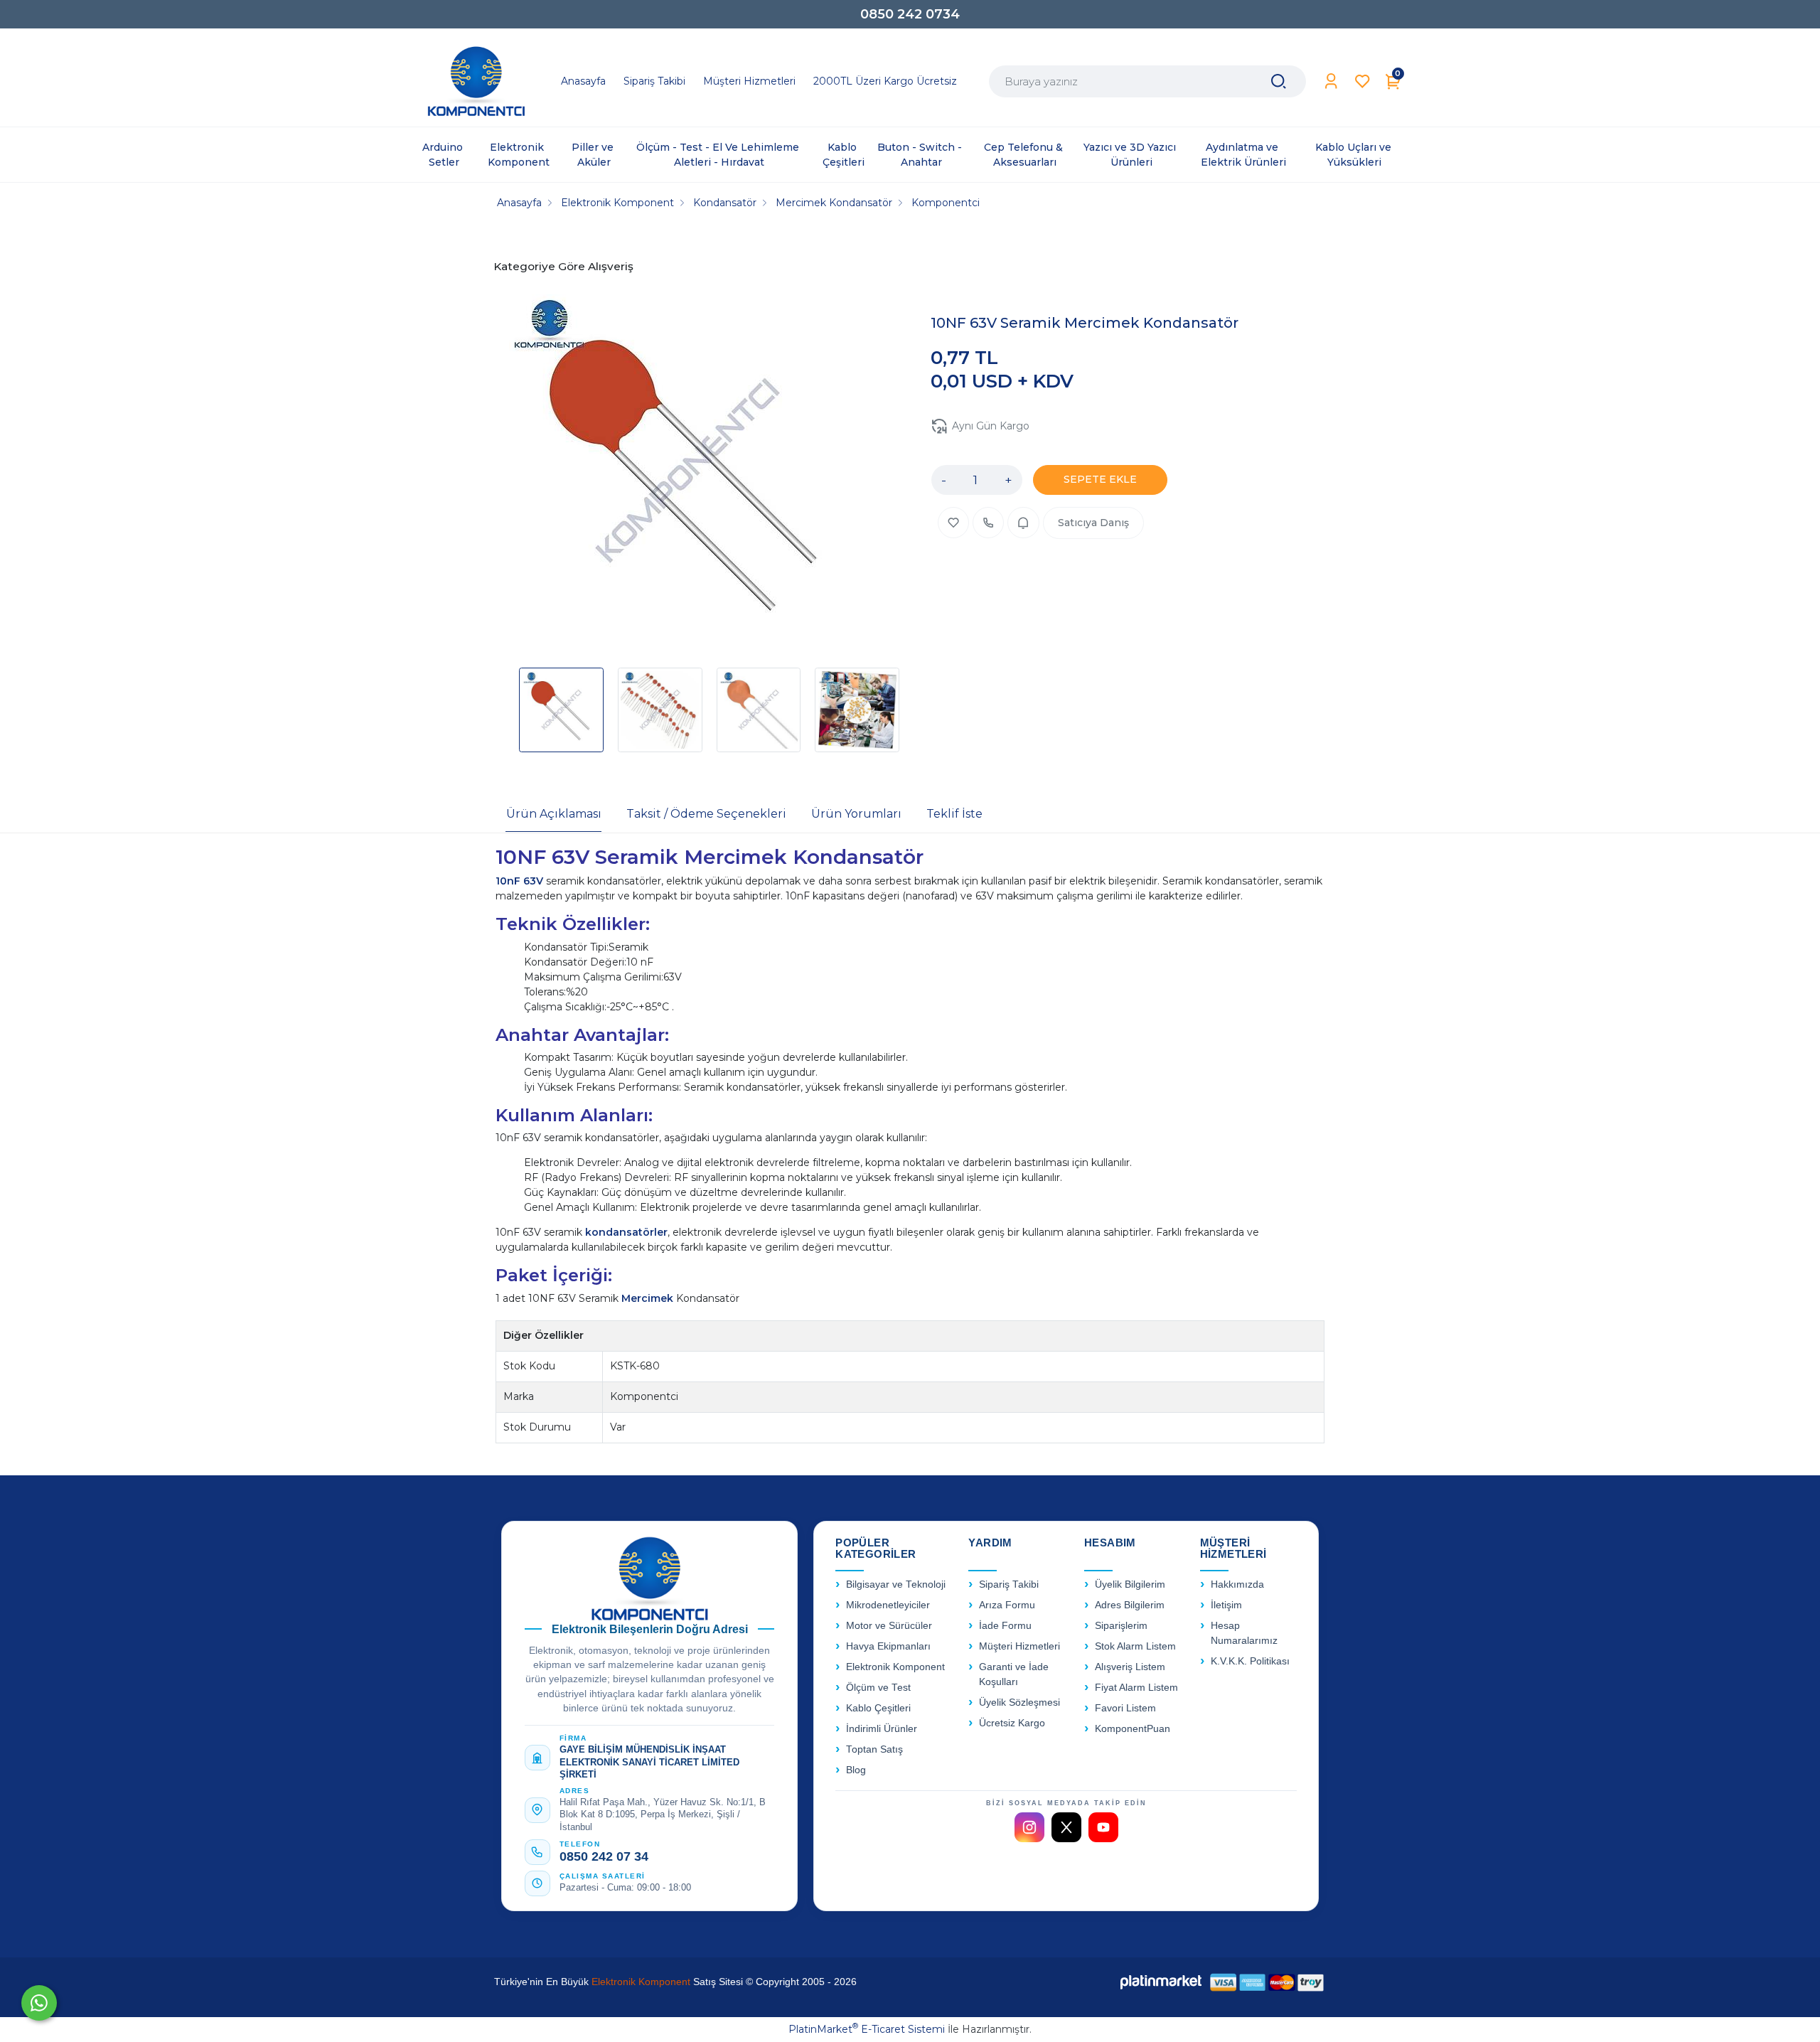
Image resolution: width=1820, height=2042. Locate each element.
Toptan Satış (874, 1749)
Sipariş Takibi (1009, 1584)
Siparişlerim (1121, 1626)
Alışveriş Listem (1130, 1667)
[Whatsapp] (39, 2003)
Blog (856, 1770)
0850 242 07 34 (604, 1856)
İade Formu (1005, 1626)
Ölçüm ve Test (878, 1688)
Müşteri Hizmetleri (1019, 1646)
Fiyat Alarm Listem (1136, 1688)
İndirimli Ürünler (882, 1729)
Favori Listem (1125, 1708)
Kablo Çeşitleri (878, 1708)
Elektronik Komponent (895, 1667)
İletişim (1226, 1605)
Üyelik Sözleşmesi (1019, 1702)
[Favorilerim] (1363, 81)
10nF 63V (521, 881)
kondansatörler (626, 1232)
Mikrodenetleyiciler (888, 1605)
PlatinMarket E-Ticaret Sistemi (867, 2029)
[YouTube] (1103, 1827)
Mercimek (649, 1298)
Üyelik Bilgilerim (1130, 1584)
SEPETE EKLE (1100, 479)
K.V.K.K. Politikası (1250, 1661)
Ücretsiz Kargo (1012, 1723)
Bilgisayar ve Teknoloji (896, 1584)
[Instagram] (1029, 1827)
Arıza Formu (1007, 1605)
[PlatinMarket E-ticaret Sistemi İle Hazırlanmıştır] (1161, 1982)
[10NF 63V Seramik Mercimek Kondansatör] (687, 474)
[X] (1066, 1827)
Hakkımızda (1237, 1584)
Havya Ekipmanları (888, 1646)
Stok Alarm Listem (1135, 1646)
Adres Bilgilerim (1130, 1605)
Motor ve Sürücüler (889, 1626)
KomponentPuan (1133, 1729)
